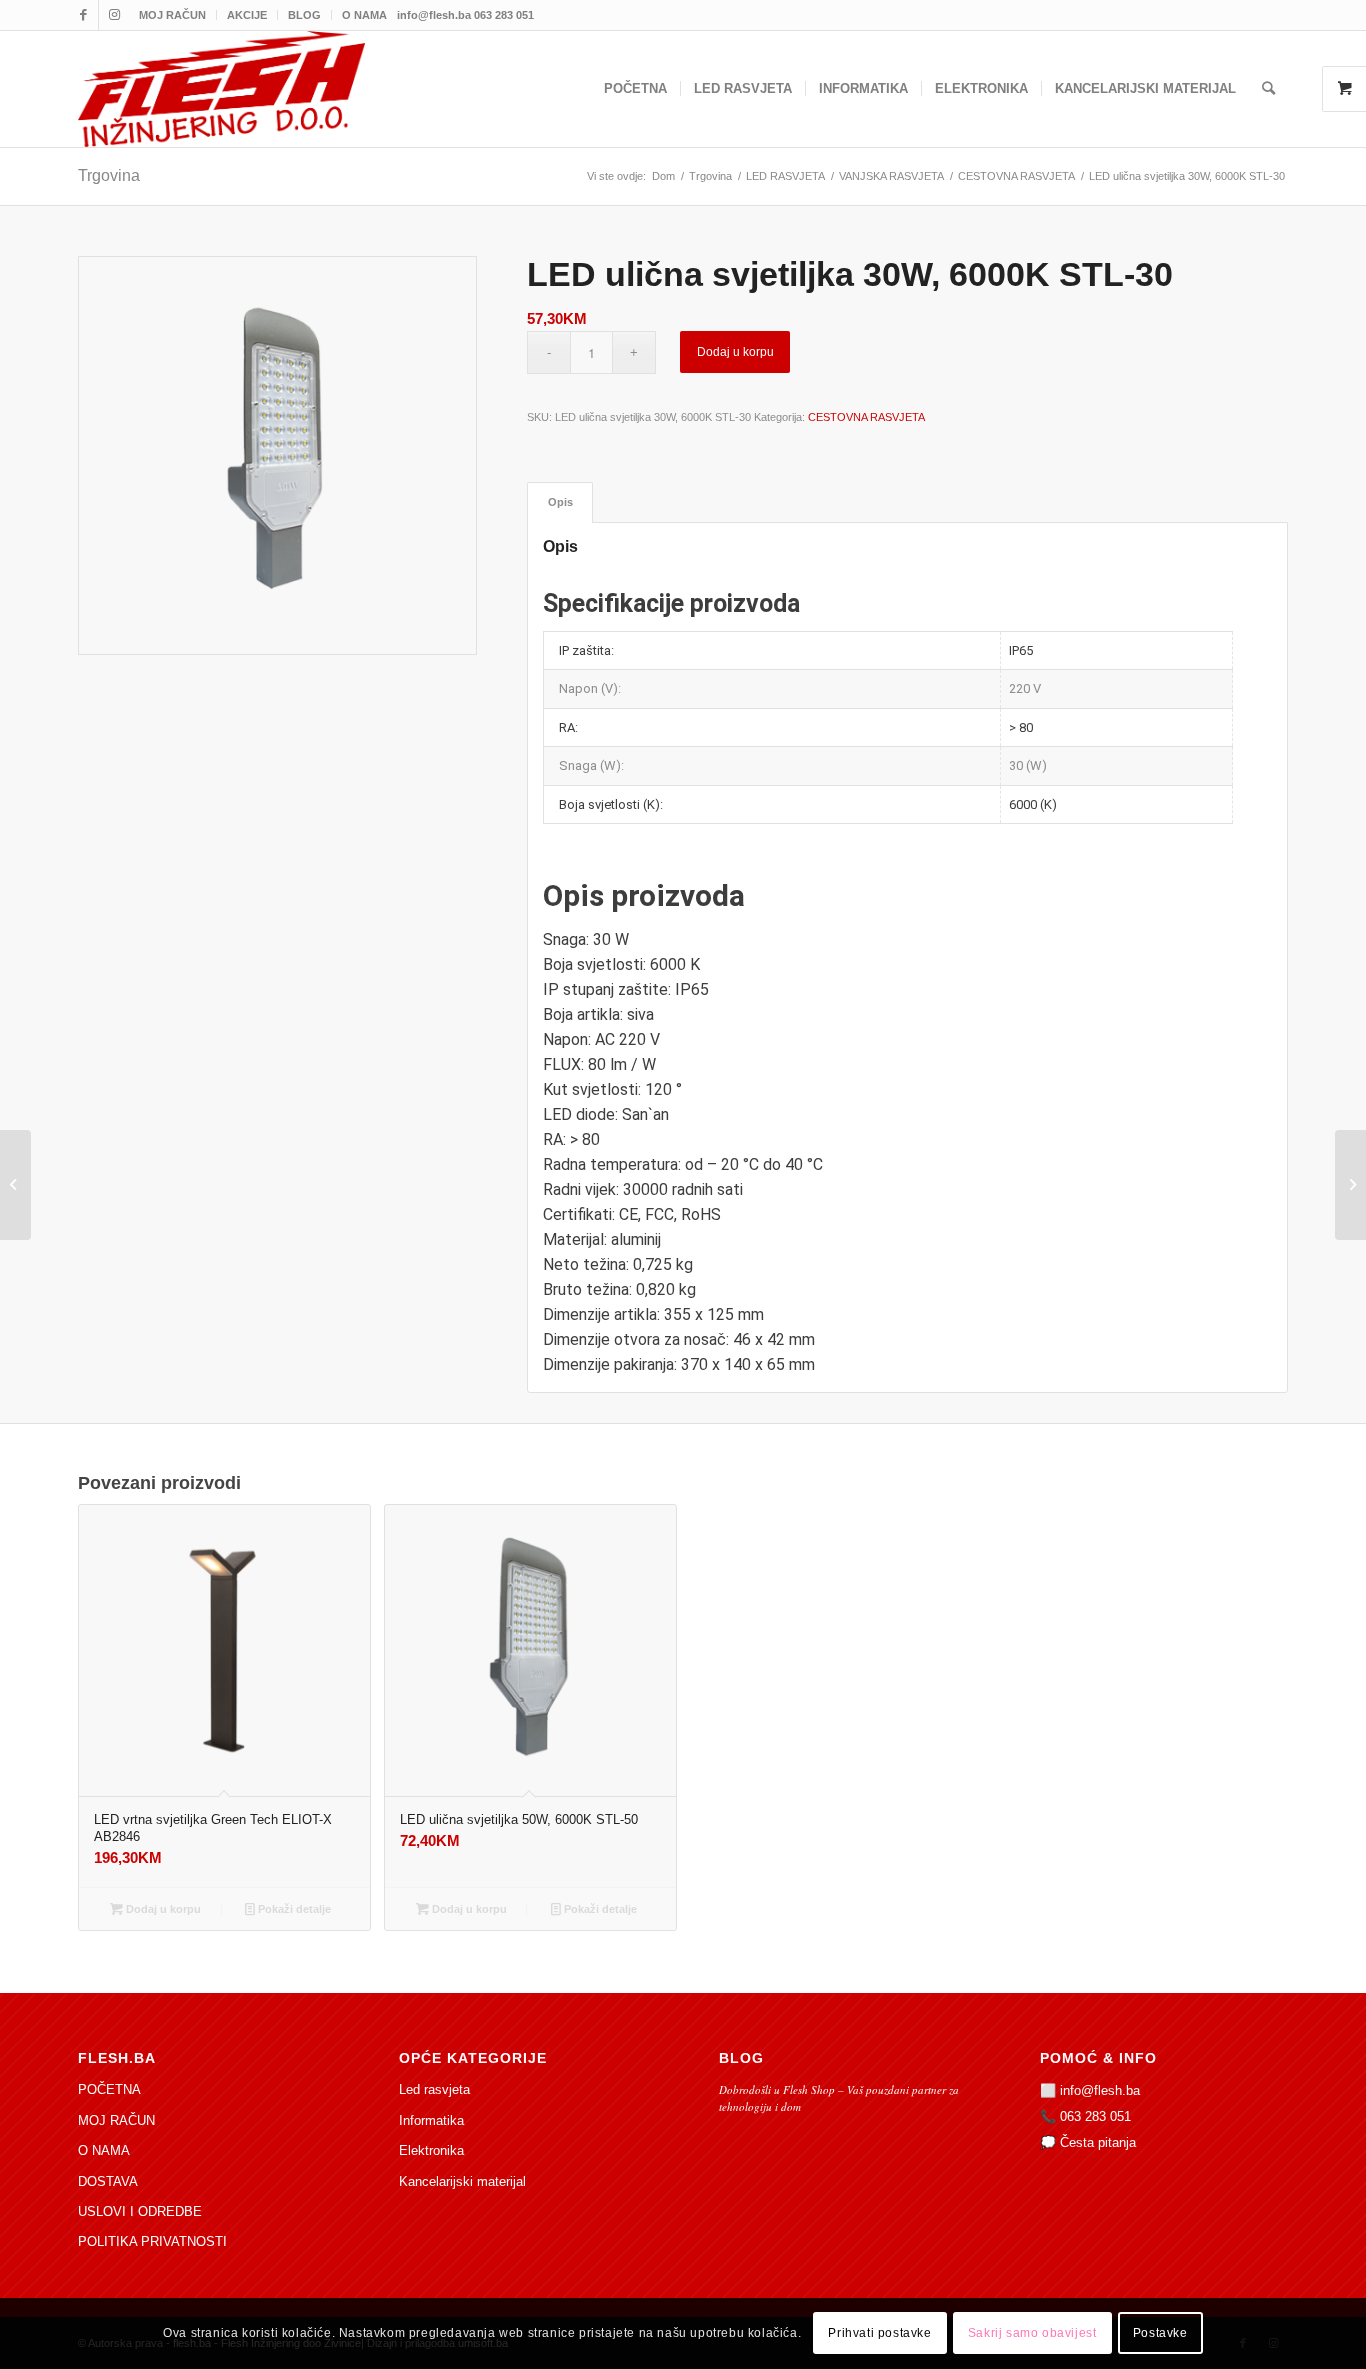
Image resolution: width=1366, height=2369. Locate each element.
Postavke (1160, 2334)
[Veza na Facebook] (83, 15)
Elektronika (431, 2150)
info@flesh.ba (1100, 2090)
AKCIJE (247, 15)
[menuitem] (173, 15)
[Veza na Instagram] (114, 15)
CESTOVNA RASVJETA (866, 417)
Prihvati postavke (879, 2334)
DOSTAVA (108, 2181)
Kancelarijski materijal (462, 2181)
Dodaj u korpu (735, 352)
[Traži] (1268, 89)
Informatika (431, 2120)
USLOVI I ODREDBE (140, 2211)
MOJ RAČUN (172, 15)
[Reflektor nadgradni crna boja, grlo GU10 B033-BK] (15, 1185)
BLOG (304, 15)
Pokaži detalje (293, 1909)
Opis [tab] (560, 502)
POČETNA (109, 2089)
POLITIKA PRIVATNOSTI (152, 2241)
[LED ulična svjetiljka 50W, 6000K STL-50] (1350, 1185)
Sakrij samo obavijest (1032, 2334)
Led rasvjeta (434, 2089)
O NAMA (364, 15)
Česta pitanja (1098, 2142)
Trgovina (109, 175)
